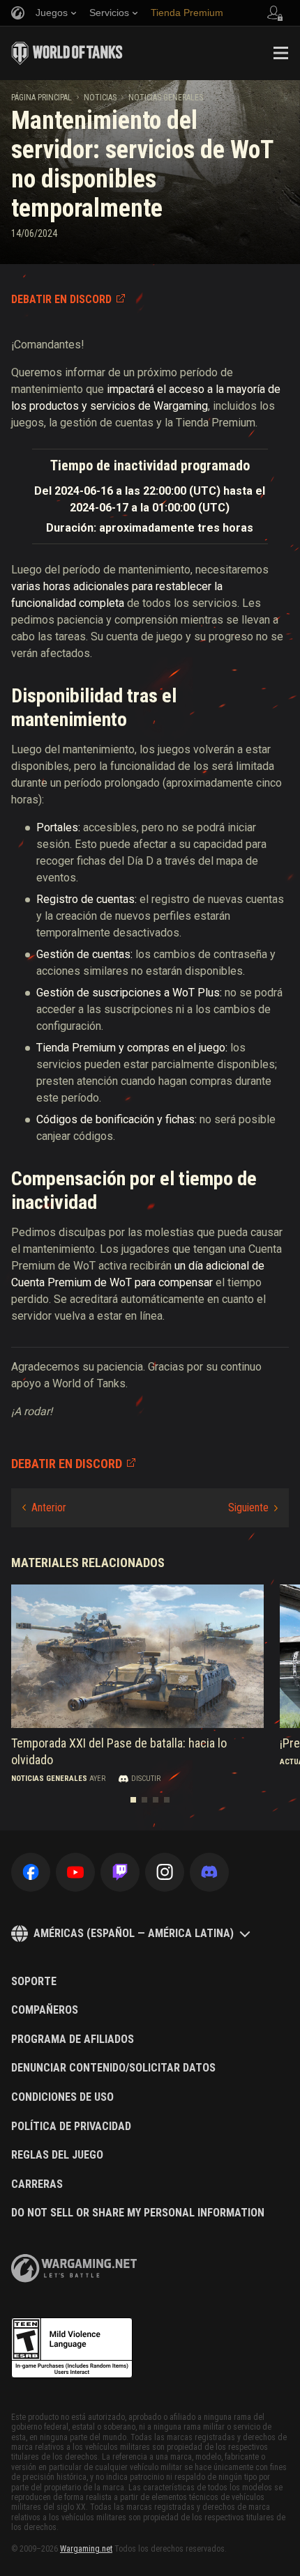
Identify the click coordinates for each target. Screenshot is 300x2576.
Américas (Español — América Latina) (134, 1933)
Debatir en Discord (61, 299)
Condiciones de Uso (62, 2097)
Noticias (100, 98)
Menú (280, 53)
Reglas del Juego (57, 2155)
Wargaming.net (86, 2549)
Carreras (37, 2184)
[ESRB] (72, 2348)
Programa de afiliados (73, 2039)
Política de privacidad (71, 2127)
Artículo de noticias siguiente (253, 1508)
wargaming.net (74, 2268)
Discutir (146, 1779)
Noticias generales (166, 98)
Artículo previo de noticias (44, 1508)
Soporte (34, 1982)
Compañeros (45, 2010)
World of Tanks (67, 53)
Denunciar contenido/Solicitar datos (113, 2068)
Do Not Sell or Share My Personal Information (138, 2213)
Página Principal (42, 98)
